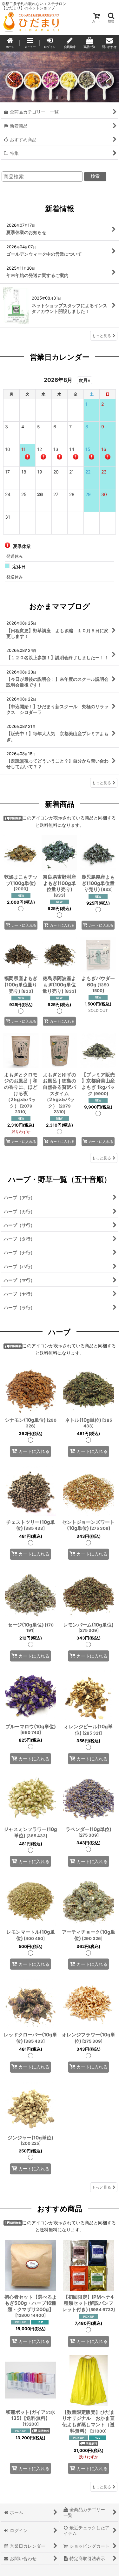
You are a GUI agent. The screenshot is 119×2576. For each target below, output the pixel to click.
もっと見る (102, 336)
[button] (111, 18)
